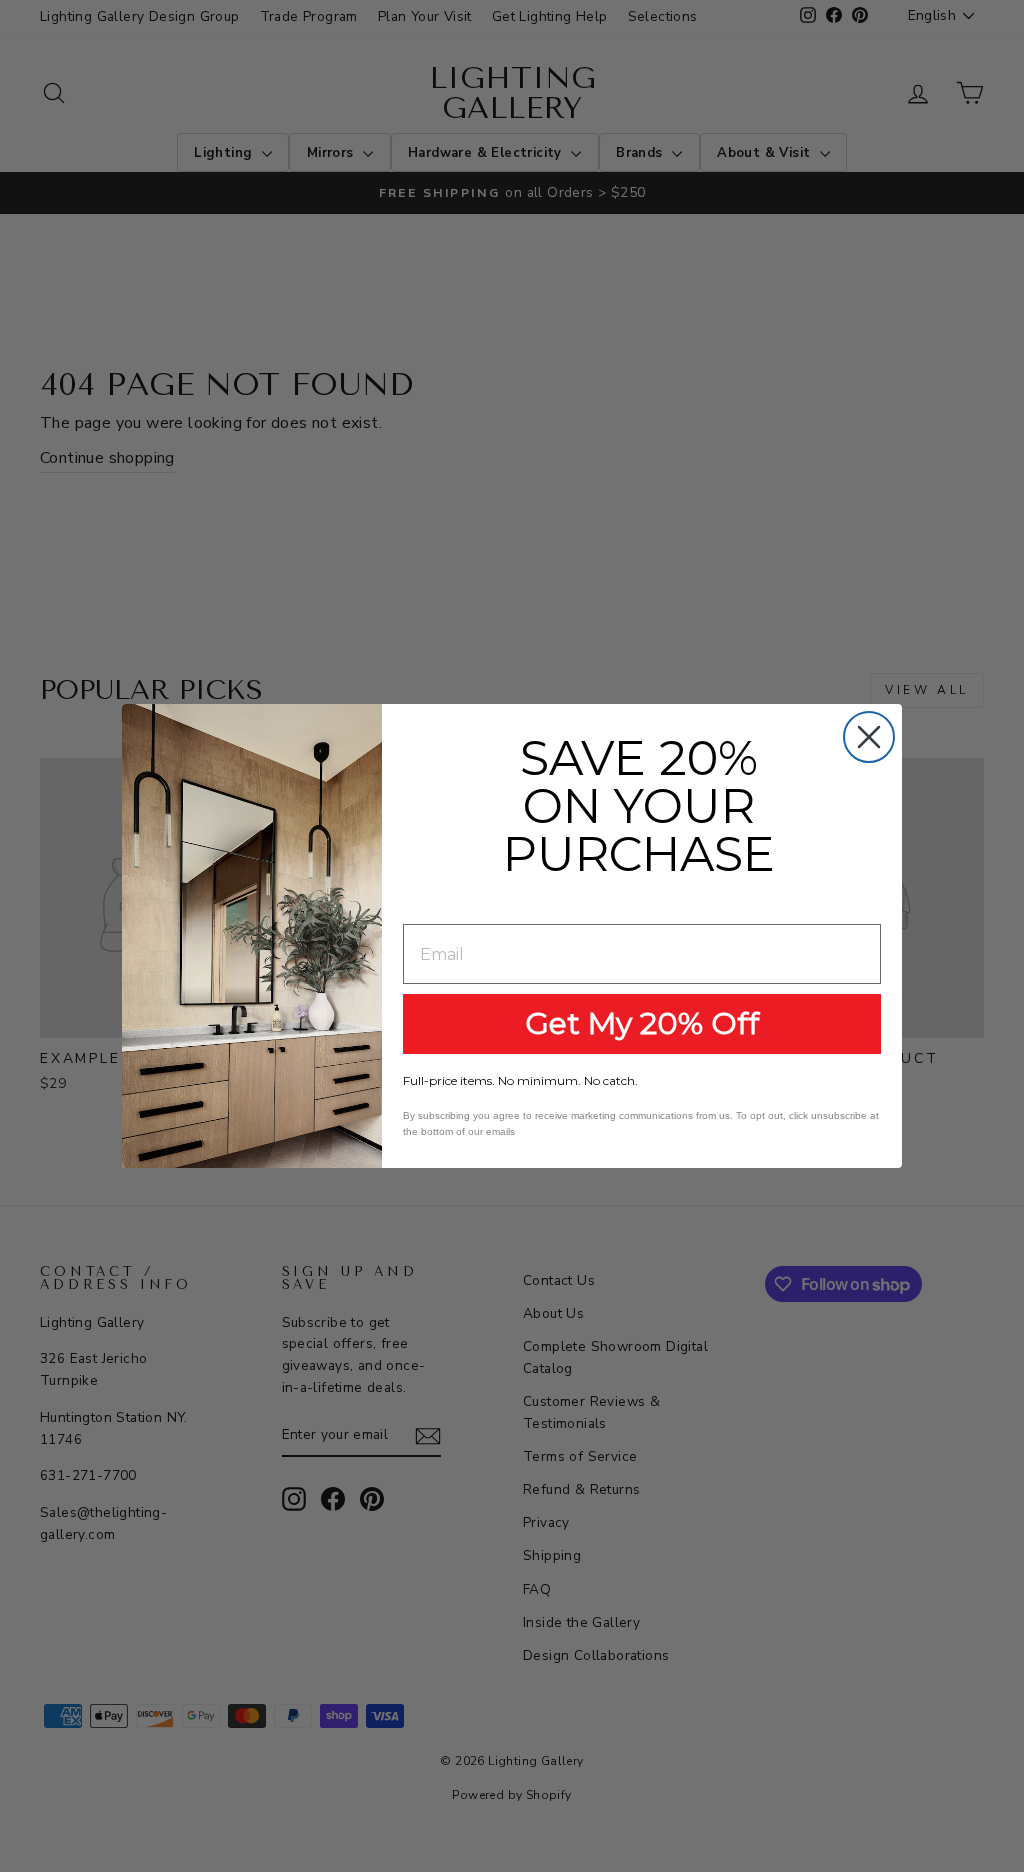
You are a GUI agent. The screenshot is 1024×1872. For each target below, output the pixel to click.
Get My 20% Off (642, 1023)
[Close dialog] (869, 737)
